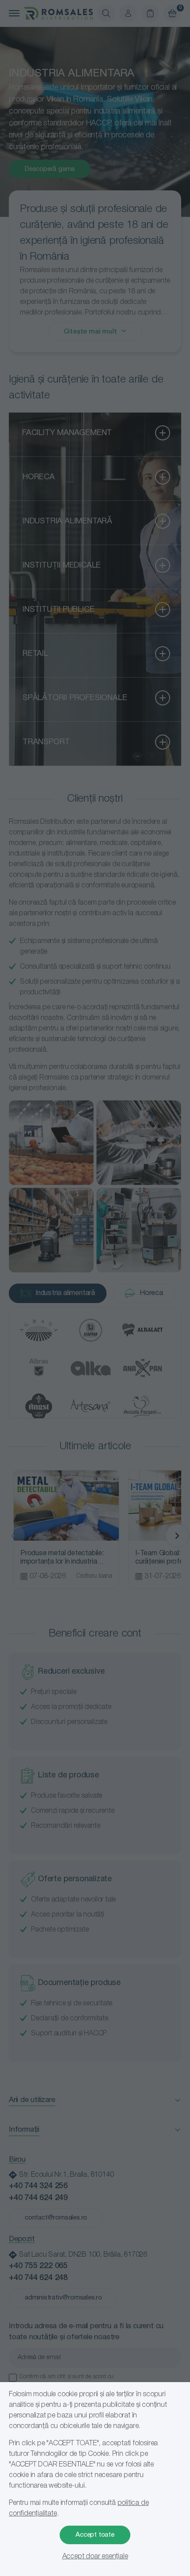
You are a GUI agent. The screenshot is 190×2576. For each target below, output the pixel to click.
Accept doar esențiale (95, 2557)
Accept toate (95, 2535)
